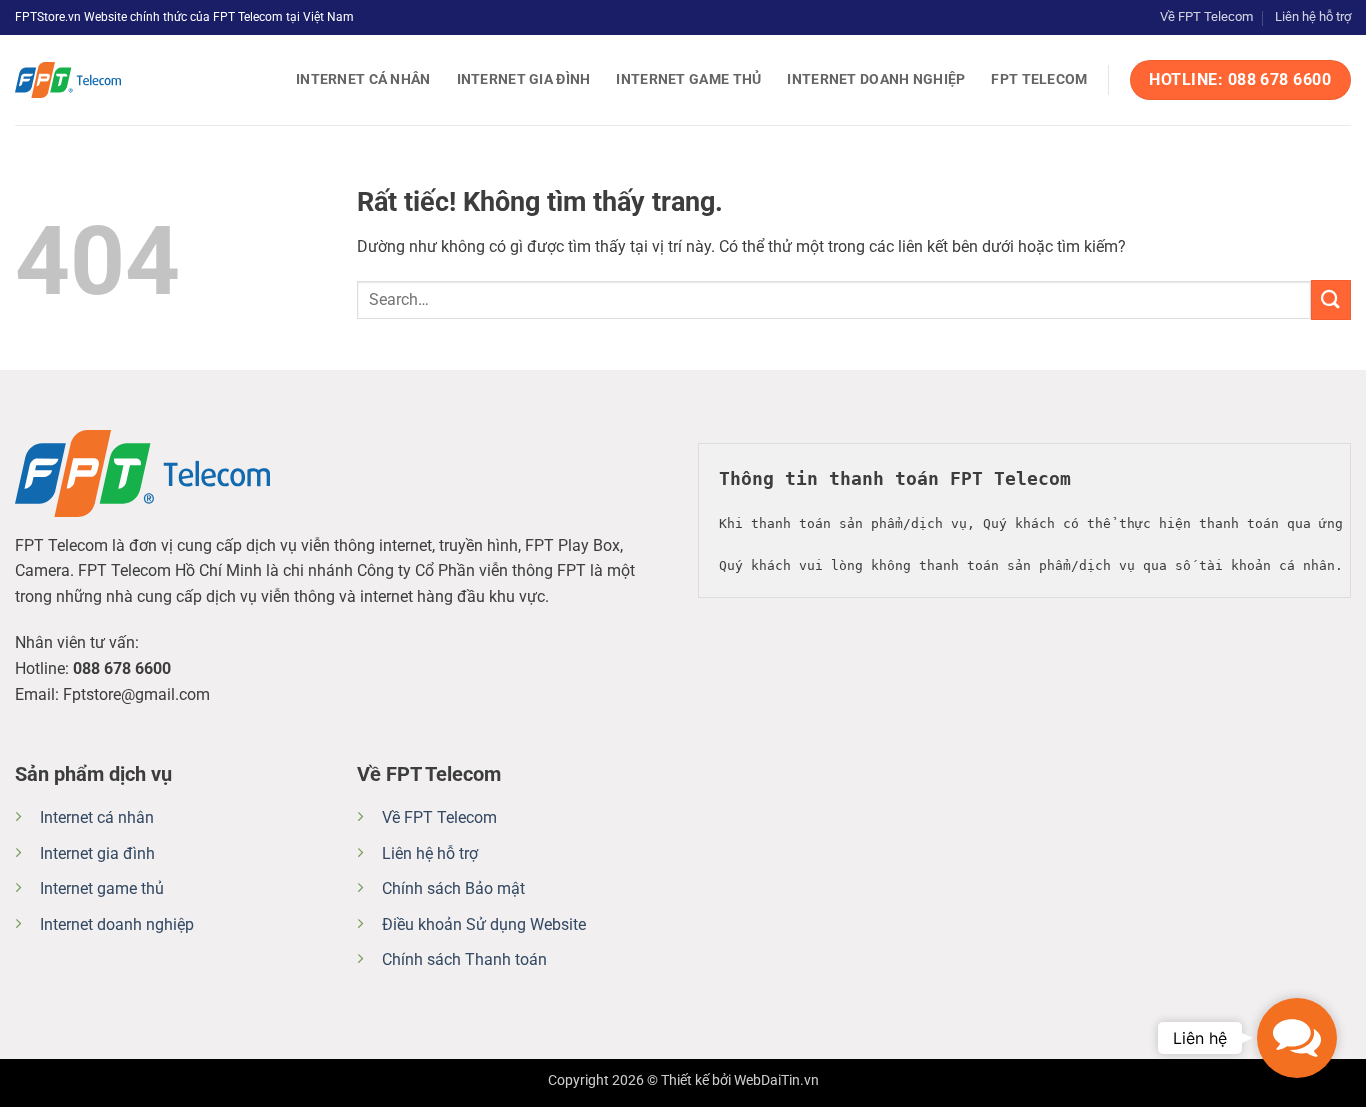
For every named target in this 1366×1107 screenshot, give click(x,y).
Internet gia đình (524, 79)
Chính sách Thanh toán (464, 959)
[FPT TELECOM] (115, 80)
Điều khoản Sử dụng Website (484, 924)
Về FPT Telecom (1206, 16)
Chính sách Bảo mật (453, 888)
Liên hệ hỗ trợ (1313, 16)
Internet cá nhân (363, 79)
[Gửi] (1331, 299)
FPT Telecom (1039, 79)
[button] (1297, 1038)
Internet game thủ (688, 79)
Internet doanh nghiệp (876, 79)
